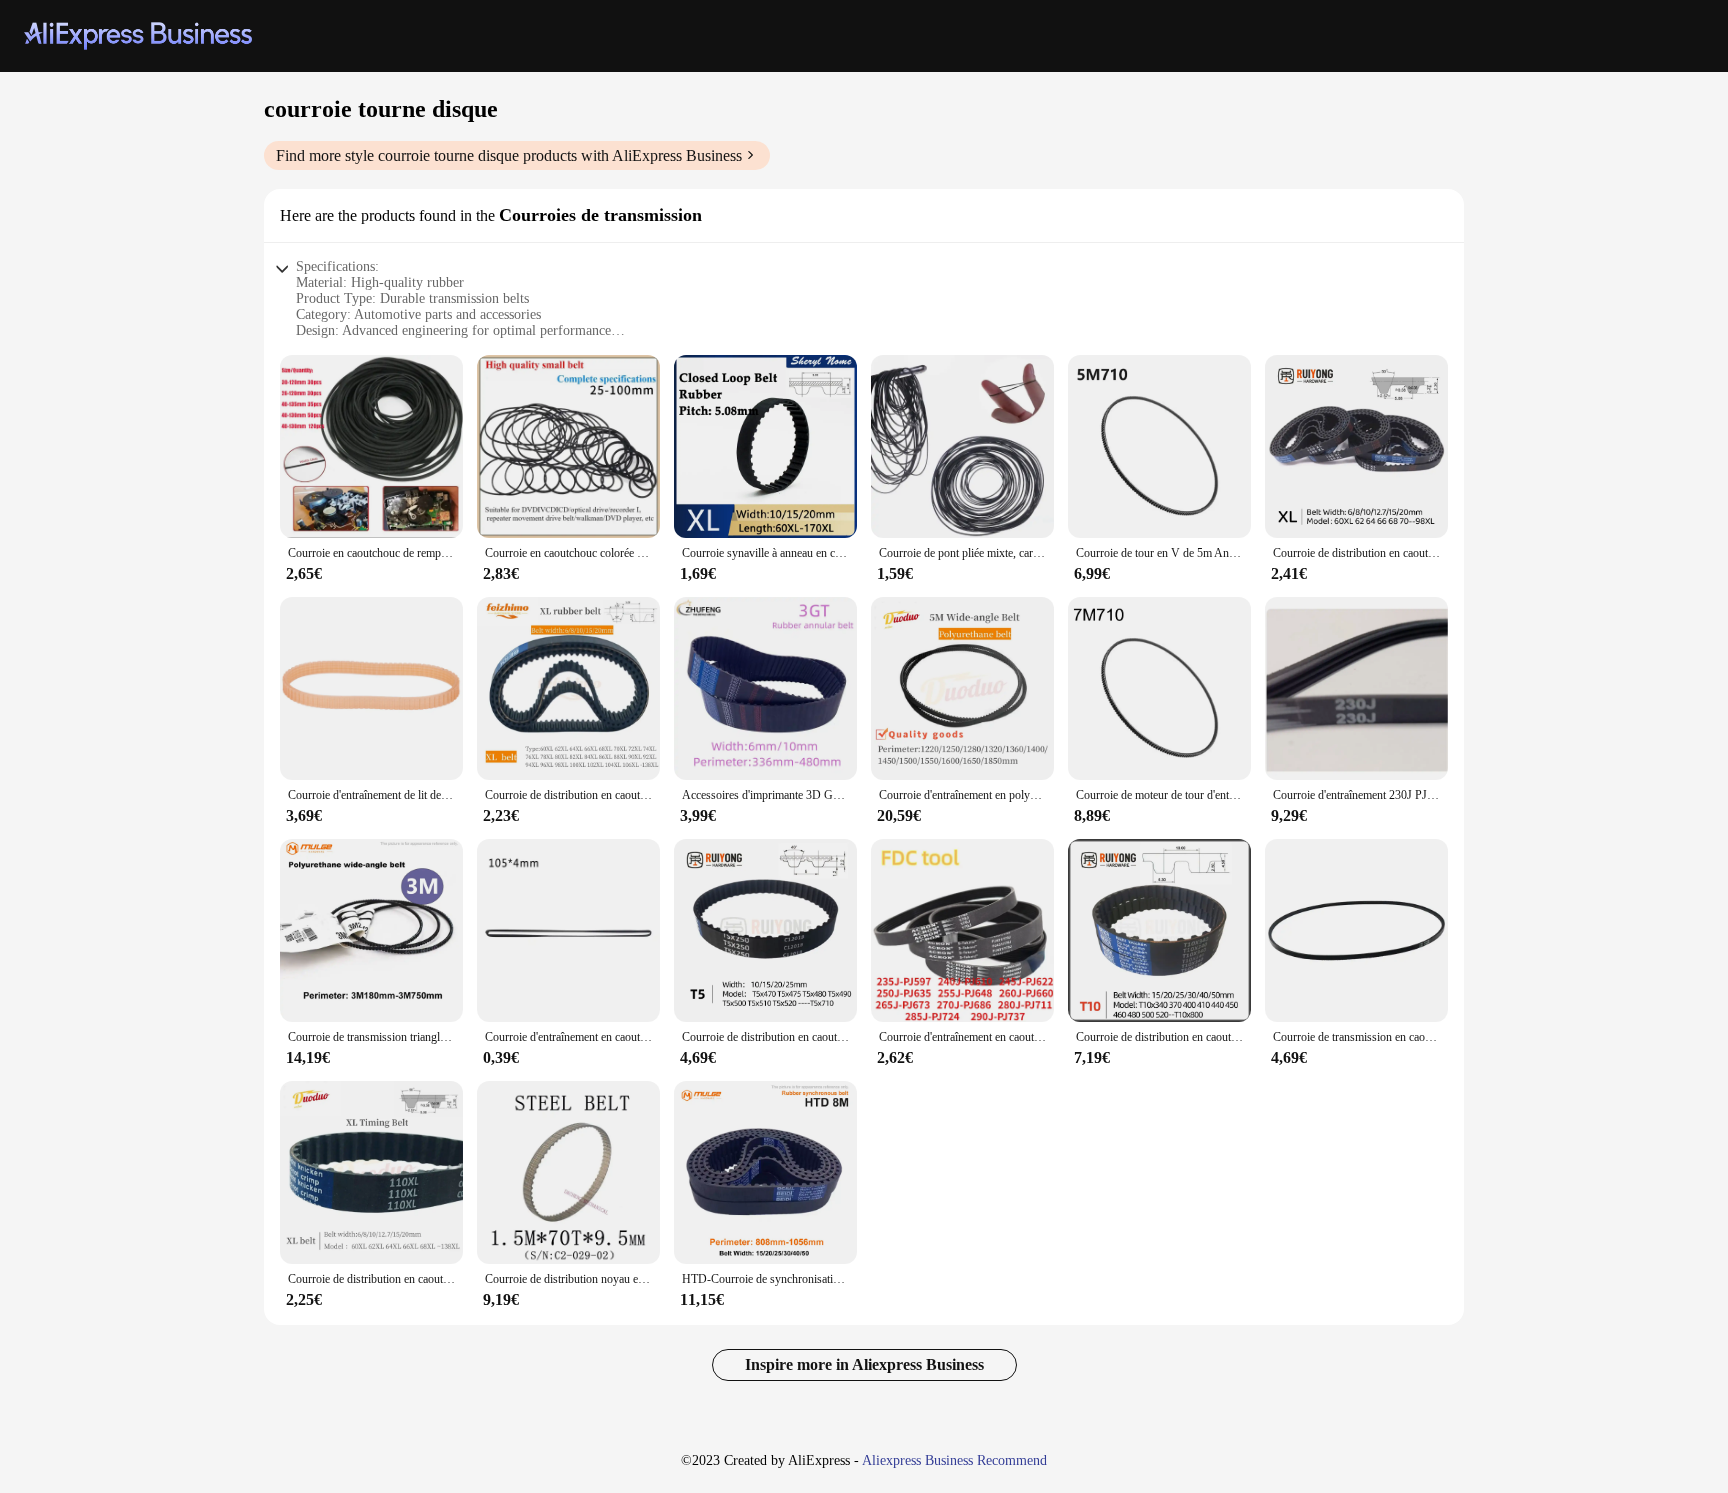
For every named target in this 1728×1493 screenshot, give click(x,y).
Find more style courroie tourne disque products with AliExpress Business (509, 155)
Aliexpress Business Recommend (954, 1460)
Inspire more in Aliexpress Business (864, 1364)
